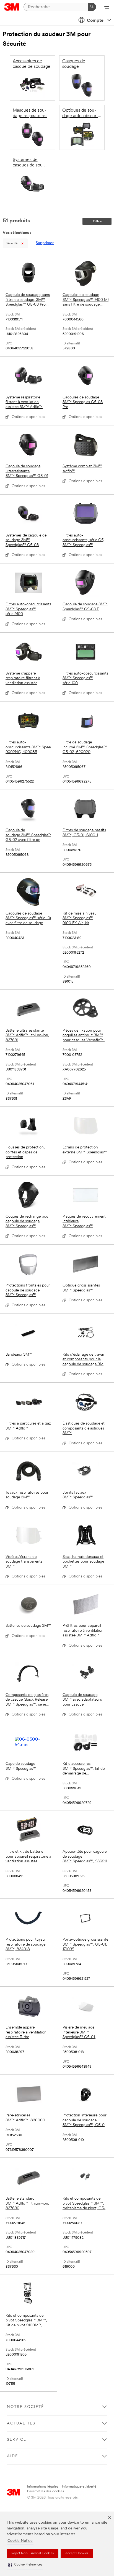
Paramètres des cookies (46, 2491)
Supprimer (45, 243)
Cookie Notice (20, 2541)
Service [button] (17, 2440)
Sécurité (12, 243)
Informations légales (43, 2487)
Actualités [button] (21, 2423)
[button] (25, 2565)
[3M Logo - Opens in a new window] (12, 7)
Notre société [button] (25, 2407)
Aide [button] (12, 2456)
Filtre (97, 221)
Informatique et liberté (79, 2487)
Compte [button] (95, 21)
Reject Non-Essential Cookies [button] (33, 2553)
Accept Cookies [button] (77, 2553)
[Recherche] (92, 7)
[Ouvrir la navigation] (107, 7)
